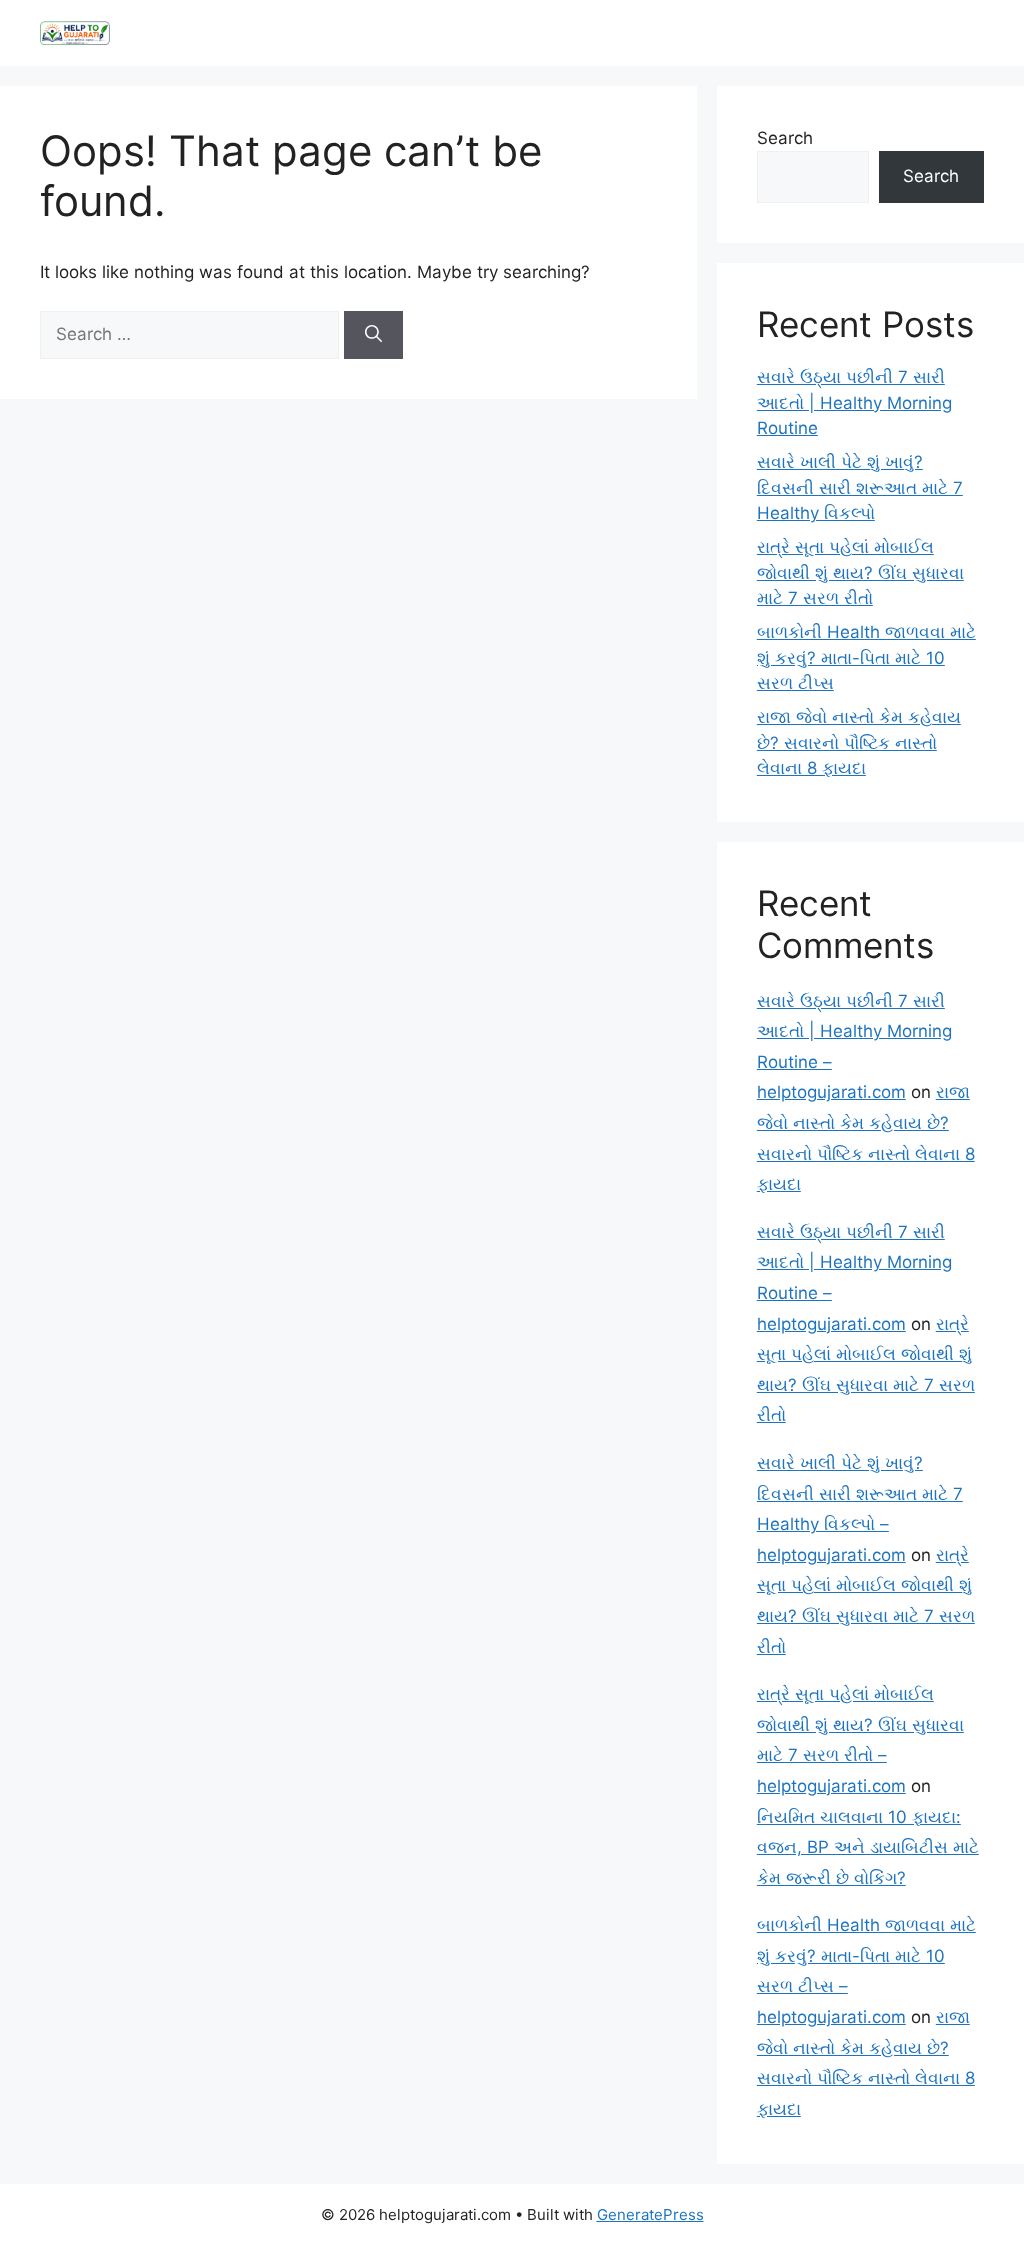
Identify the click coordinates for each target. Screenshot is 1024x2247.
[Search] (373, 335)
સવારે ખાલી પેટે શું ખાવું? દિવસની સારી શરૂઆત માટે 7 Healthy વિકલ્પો (860, 487)
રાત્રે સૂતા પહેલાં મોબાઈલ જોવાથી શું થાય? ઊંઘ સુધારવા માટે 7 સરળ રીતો (860, 572)
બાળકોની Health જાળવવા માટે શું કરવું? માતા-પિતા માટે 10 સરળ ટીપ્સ (866, 657)
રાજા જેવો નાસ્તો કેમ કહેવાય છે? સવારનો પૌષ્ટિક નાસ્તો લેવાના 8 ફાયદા (859, 742)
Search (785, 138)
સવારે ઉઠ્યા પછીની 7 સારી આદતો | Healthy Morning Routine (854, 402)
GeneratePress (650, 2214)
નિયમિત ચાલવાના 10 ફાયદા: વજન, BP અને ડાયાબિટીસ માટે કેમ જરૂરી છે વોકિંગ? (868, 1847)
